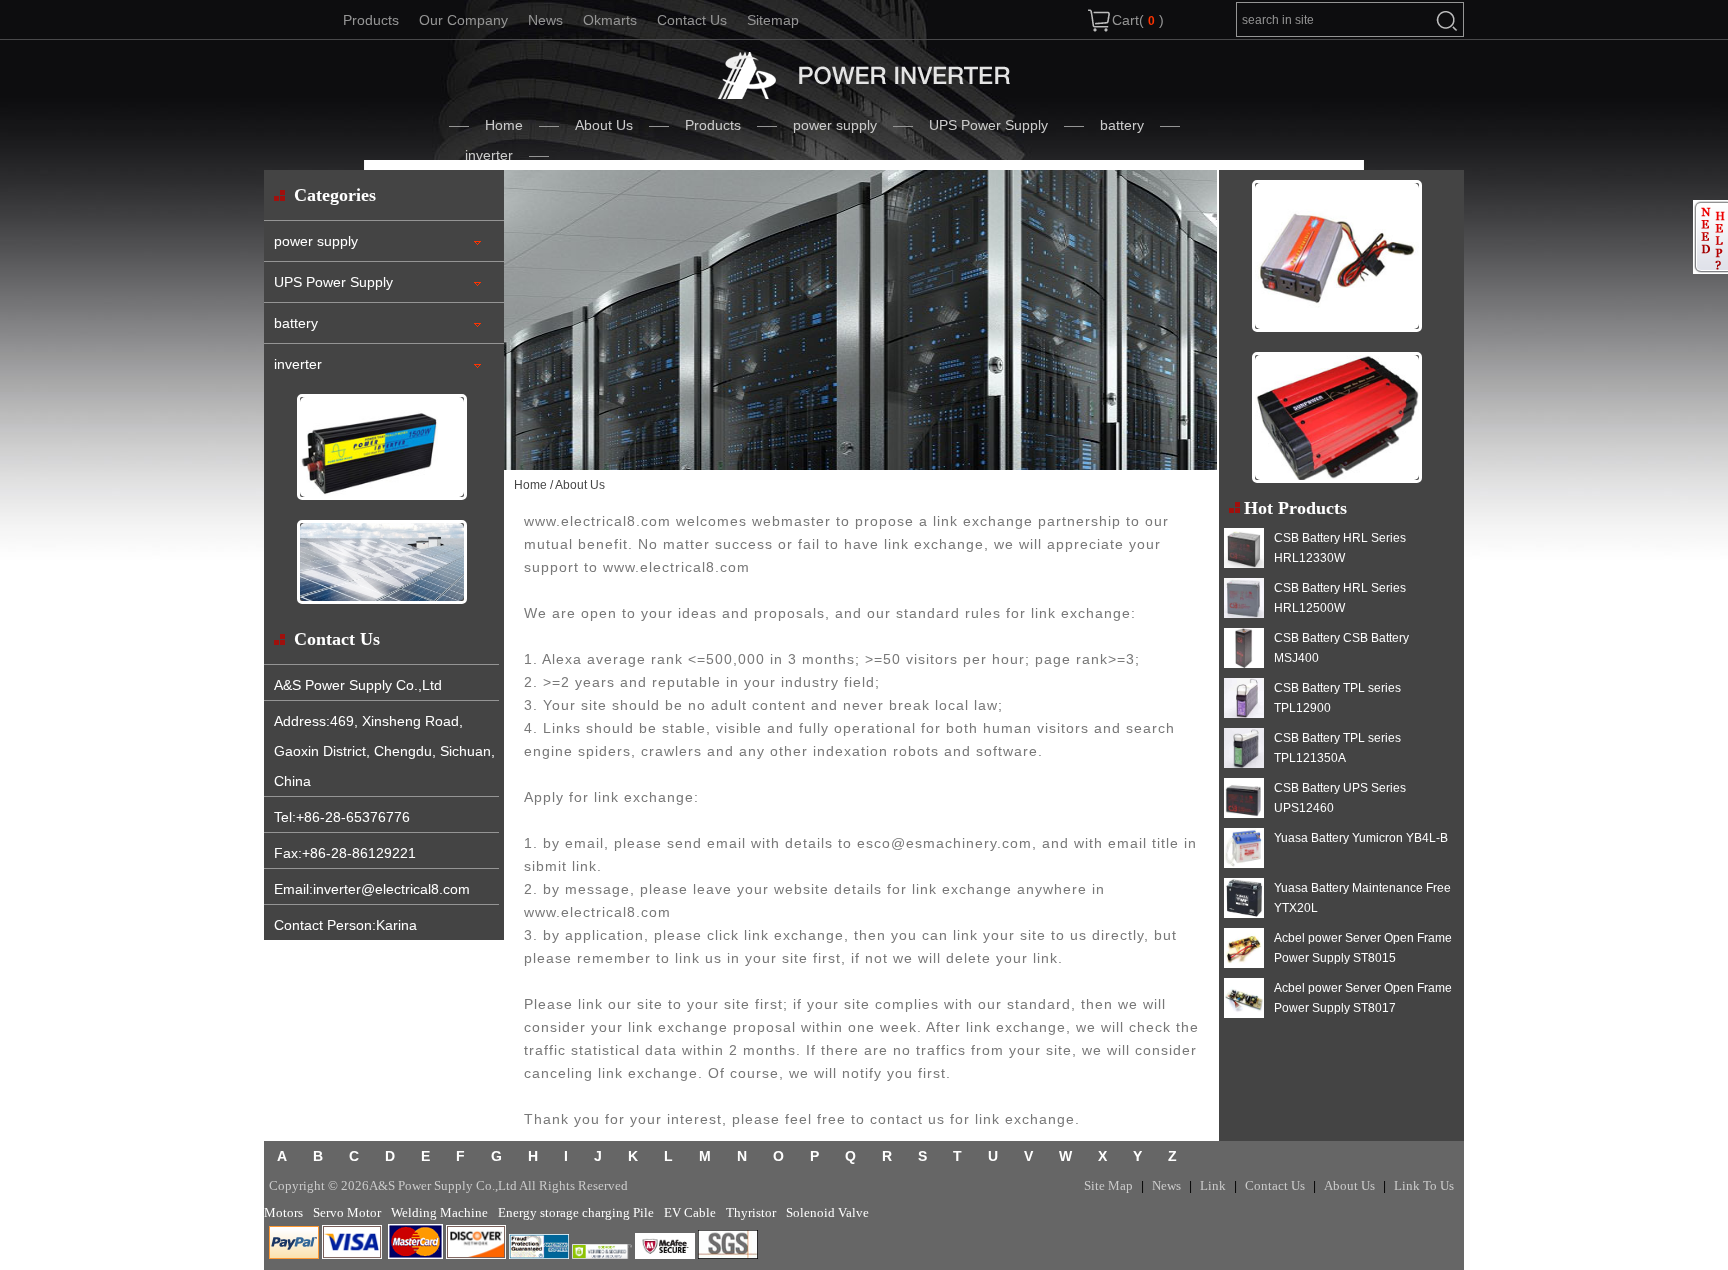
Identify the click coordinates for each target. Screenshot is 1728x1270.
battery (1122, 125)
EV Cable (690, 1212)
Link (1213, 1185)
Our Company (463, 20)
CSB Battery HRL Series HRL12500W (1340, 598)
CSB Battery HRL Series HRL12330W (1340, 548)
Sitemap (773, 20)
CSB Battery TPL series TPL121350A (1337, 748)
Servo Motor (347, 1212)
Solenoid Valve (827, 1212)
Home (504, 125)
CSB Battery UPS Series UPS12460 (1340, 798)
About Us (604, 125)
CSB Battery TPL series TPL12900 (1337, 698)
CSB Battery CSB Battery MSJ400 (1341, 648)
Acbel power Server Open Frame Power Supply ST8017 (1363, 998)
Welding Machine (439, 1212)
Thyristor (751, 1212)
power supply (835, 125)
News (545, 20)
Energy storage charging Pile (576, 1212)
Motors (283, 1212)
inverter (489, 155)
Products (371, 20)
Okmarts (610, 20)
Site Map (1108, 1185)
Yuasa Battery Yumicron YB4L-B (1361, 838)
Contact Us (692, 20)
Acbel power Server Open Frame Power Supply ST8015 (1363, 948)
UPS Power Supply (988, 125)
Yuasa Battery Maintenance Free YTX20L (1362, 898)
